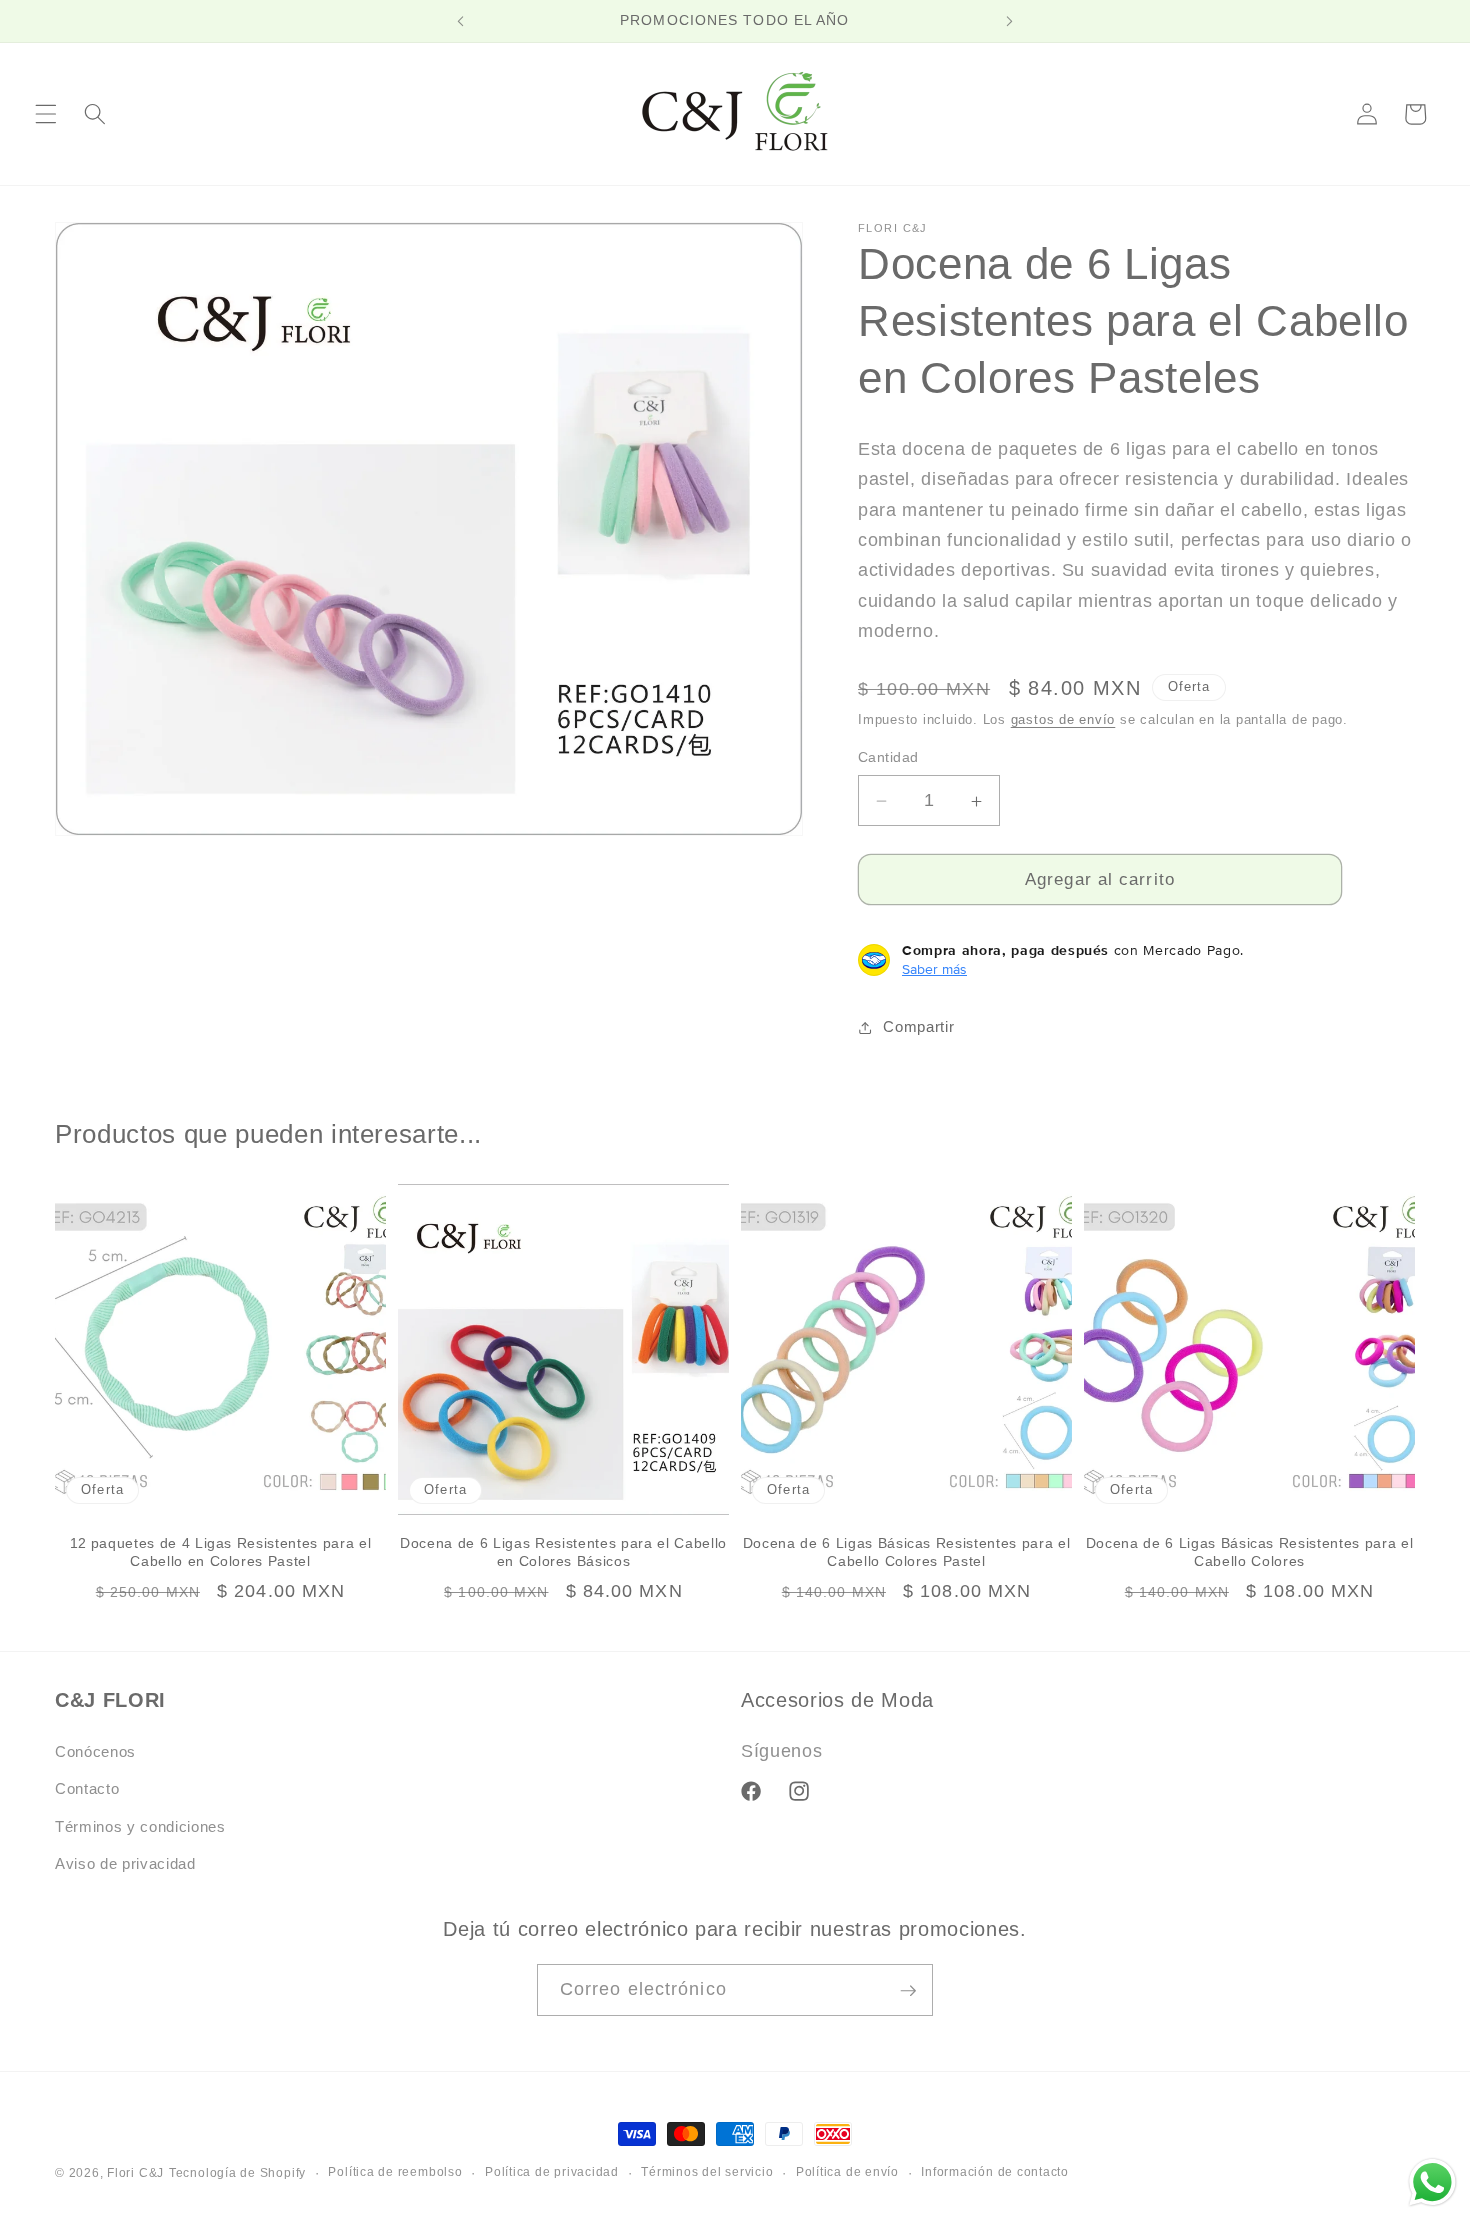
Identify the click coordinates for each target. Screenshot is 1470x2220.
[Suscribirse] (908, 1991)
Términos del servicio (707, 2172)
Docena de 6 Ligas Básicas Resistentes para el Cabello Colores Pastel (907, 1552)
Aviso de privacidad (125, 1864)
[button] (46, 114)
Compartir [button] (918, 1027)
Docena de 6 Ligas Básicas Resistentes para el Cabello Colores (1250, 1552)
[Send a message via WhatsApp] (1432, 2182)
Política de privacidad (552, 2172)
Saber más (934, 969)
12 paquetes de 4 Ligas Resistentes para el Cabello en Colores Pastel (221, 1552)
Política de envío (847, 2172)
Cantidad (888, 758)
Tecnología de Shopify (237, 2173)
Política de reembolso (395, 2172)
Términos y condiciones (140, 1826)
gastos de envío (1063, 720)
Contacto (87, 1789)
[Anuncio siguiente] (1009, 21)
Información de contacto (995, 2172)
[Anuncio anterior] (461, 21)
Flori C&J (135, 2173)
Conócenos (95, 1751)
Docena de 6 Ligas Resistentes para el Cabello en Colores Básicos (563, 1552)
